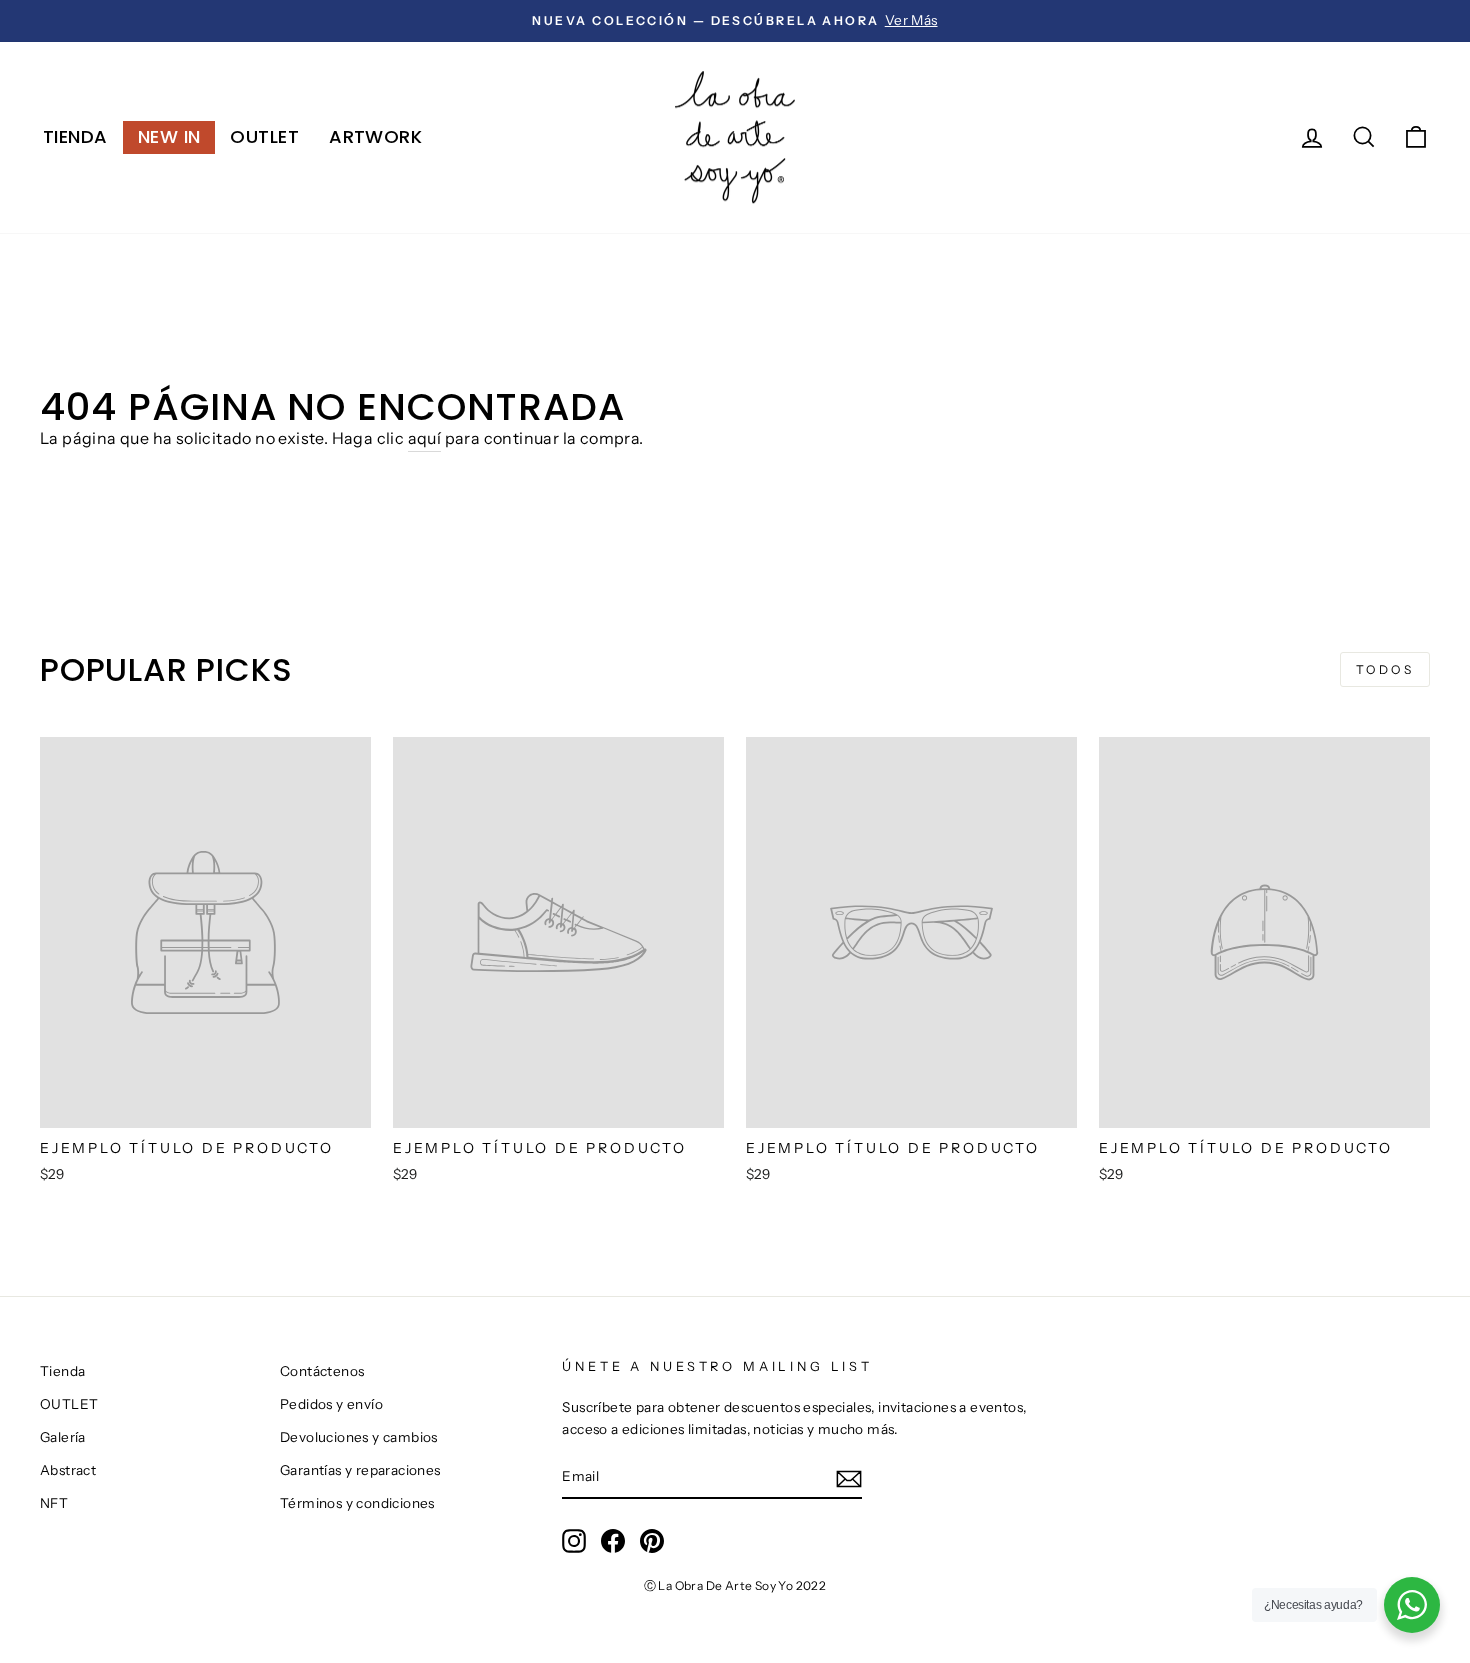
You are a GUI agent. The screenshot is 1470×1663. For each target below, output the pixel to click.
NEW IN (169, 136)
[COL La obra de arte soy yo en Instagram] (574, 1541)
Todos (1385, 669)
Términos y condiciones (357, 1503)
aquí (425, 438)
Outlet (264, 136)
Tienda (75, 136)
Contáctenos (322, 1371)
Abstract (68, 1470)
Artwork (375, 136)
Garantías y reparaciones (360, 1470)
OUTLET (69, 1404)
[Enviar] (849, 1478)
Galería (63, 1437)
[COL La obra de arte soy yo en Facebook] (613, 1541)
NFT (54, 1503)
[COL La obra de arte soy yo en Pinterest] (652, 1541)
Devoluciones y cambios (359, 1437)
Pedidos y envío (331, 1404)
